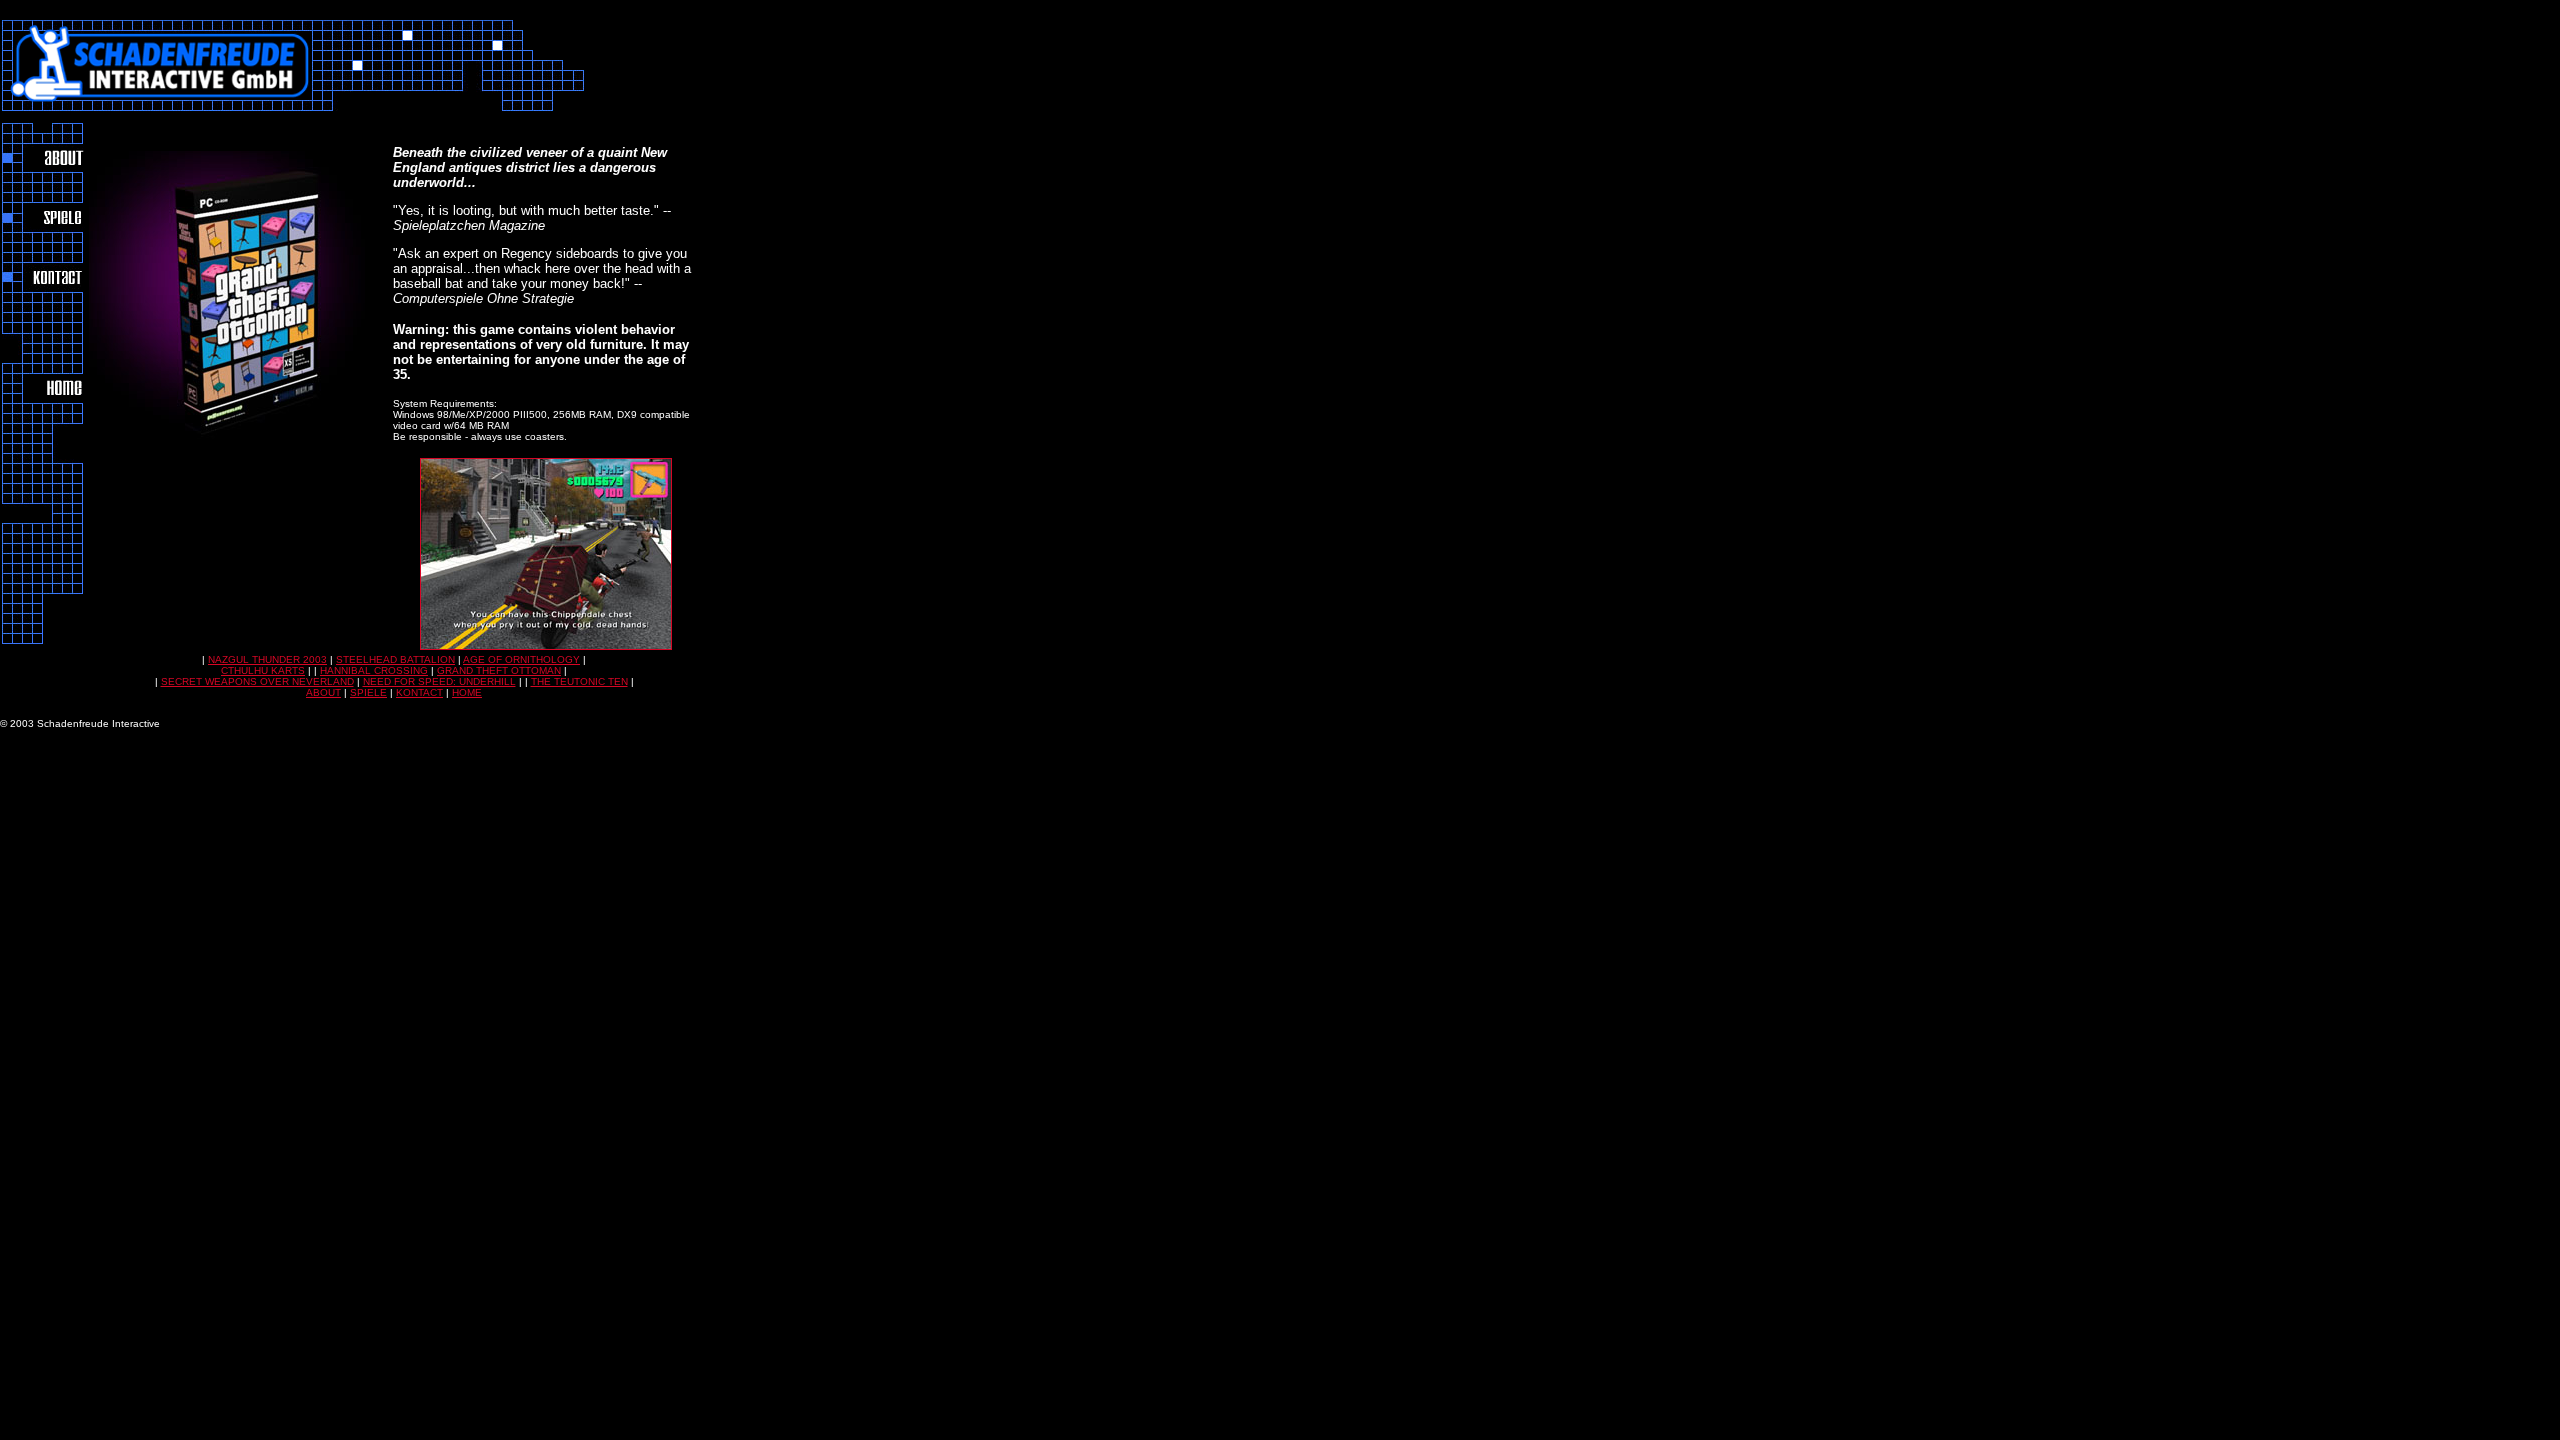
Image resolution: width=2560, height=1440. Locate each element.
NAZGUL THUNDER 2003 (267, 659)
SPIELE (368, 692)
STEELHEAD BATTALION (395, 659)
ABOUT (323, 692)
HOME (467, 692)
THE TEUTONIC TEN (579, 681)
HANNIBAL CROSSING (374, 670)
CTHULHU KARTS (263, 670)
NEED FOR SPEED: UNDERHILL (439, 681)
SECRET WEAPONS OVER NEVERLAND (257, 681)
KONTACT (419, 692)
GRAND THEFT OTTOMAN (499, 670)
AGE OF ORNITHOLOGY (521, 659)
